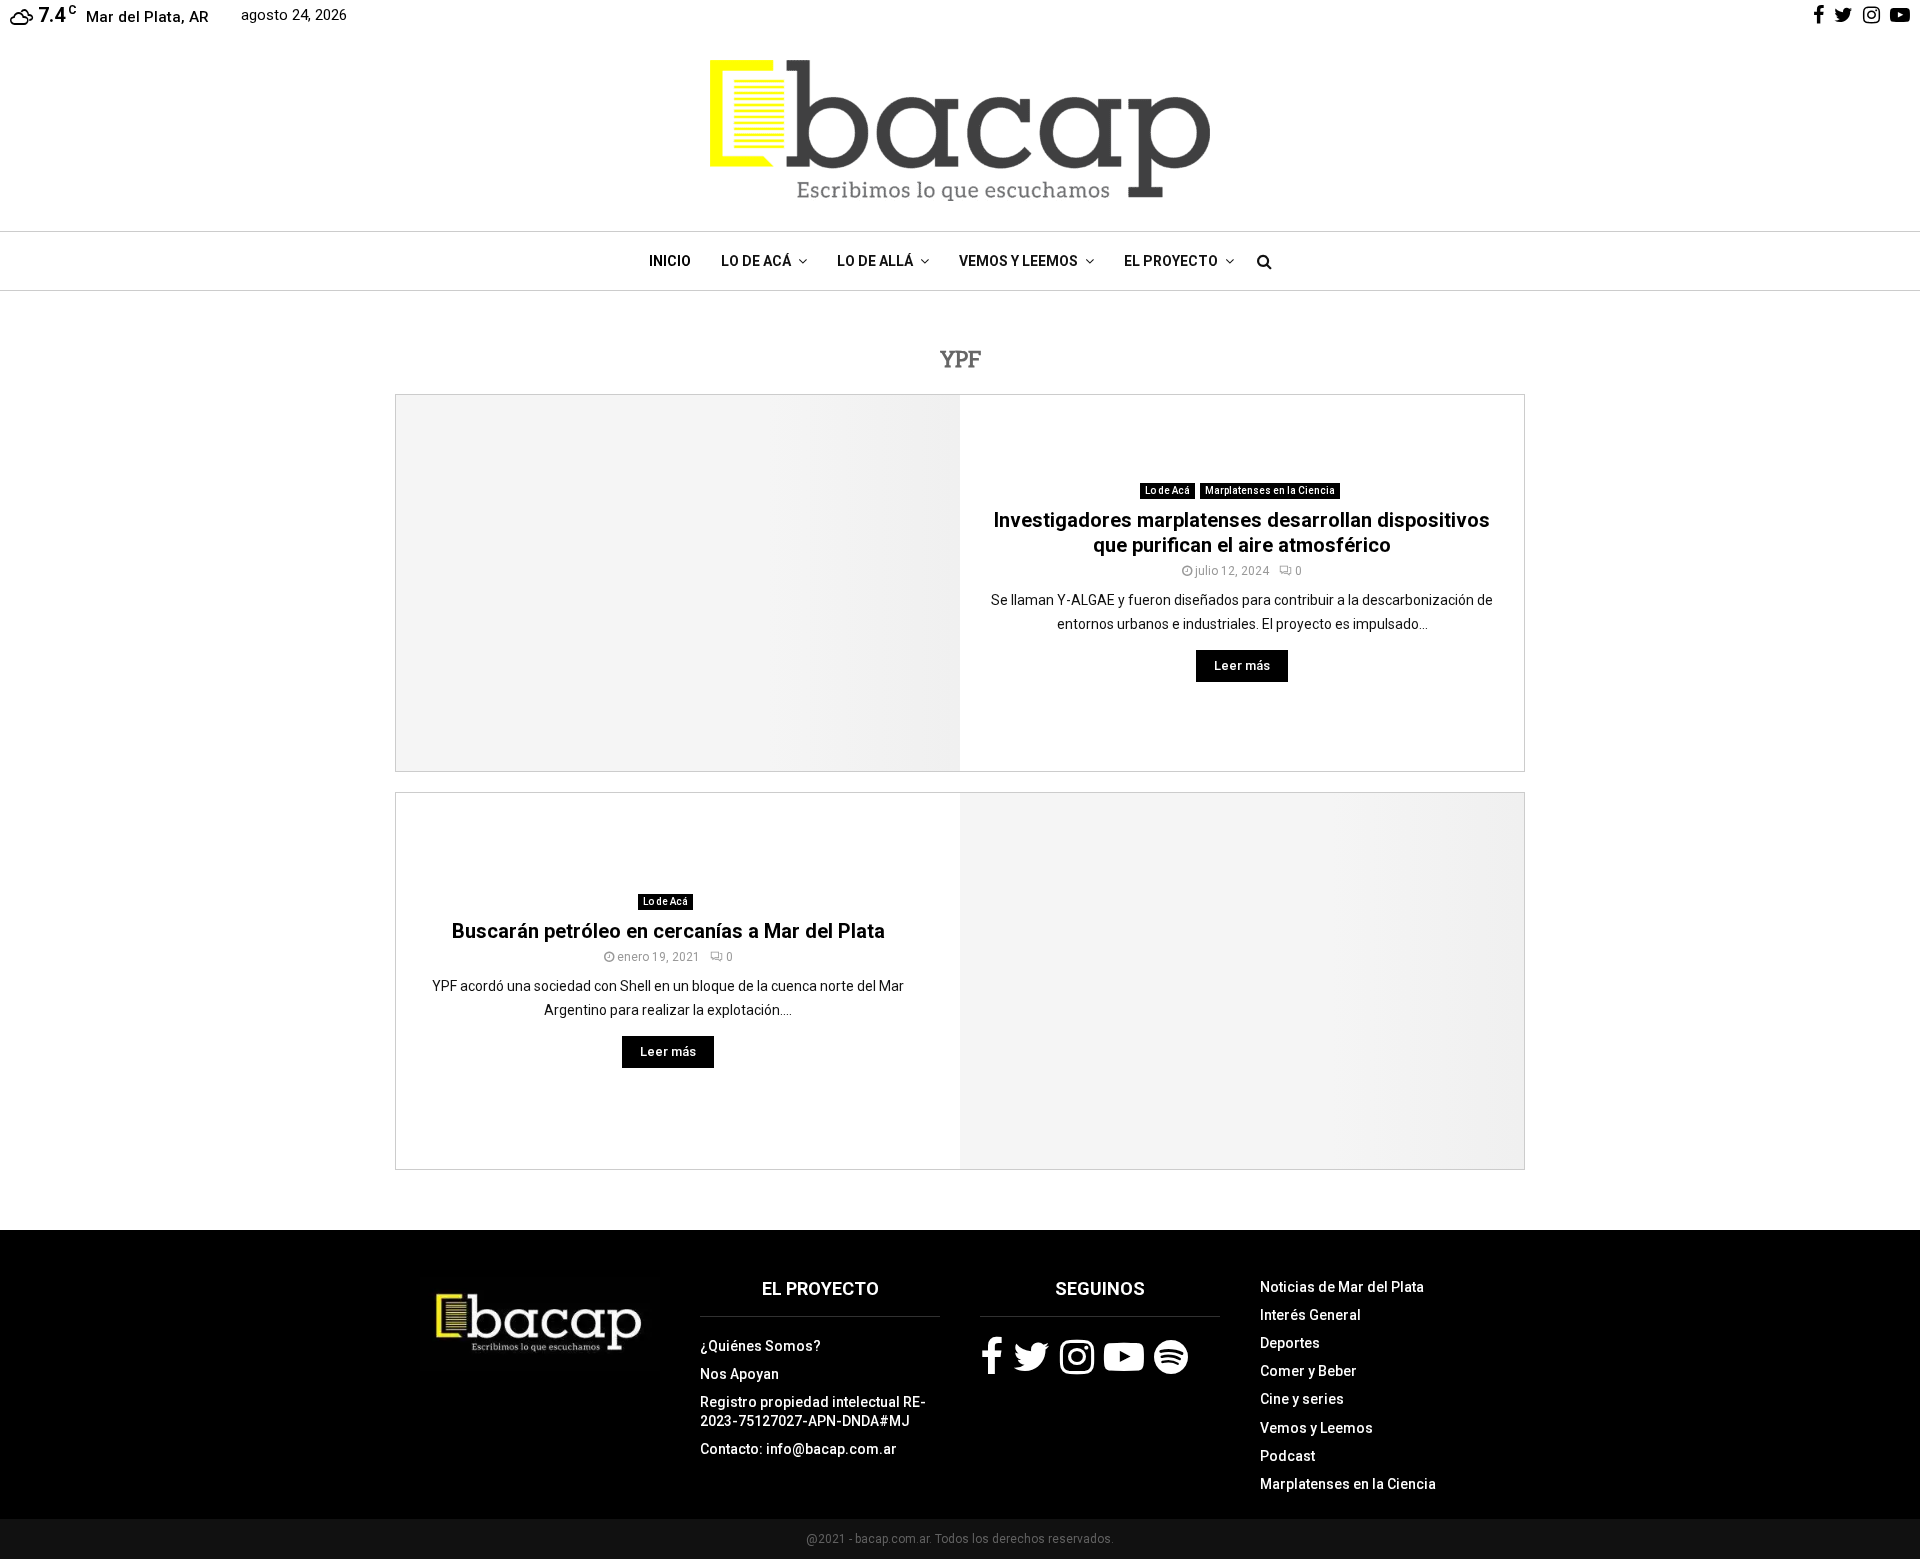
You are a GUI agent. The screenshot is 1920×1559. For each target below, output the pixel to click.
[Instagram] (1077, 1357)
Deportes (1290, 1343)
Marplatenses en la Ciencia (1270, 490)
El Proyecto (1171, 261)
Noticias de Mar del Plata (1342, 1287)
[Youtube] (1124, 1357)
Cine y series (1302, 1399)
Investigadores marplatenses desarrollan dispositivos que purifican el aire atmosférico (1242, 532)
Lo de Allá (875, 261)
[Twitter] (1031, 1357)
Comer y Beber (1308, 1371)
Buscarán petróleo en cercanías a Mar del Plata (668, 931)
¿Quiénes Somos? (760, 1346)
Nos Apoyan (739, 1374)
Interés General (1310, 1315)
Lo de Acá (756, 261)
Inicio (670, 261)
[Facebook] (991, 1357)
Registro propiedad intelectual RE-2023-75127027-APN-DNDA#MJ (813, 1411)
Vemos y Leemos (1018, 261)
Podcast (1287, 1456)
